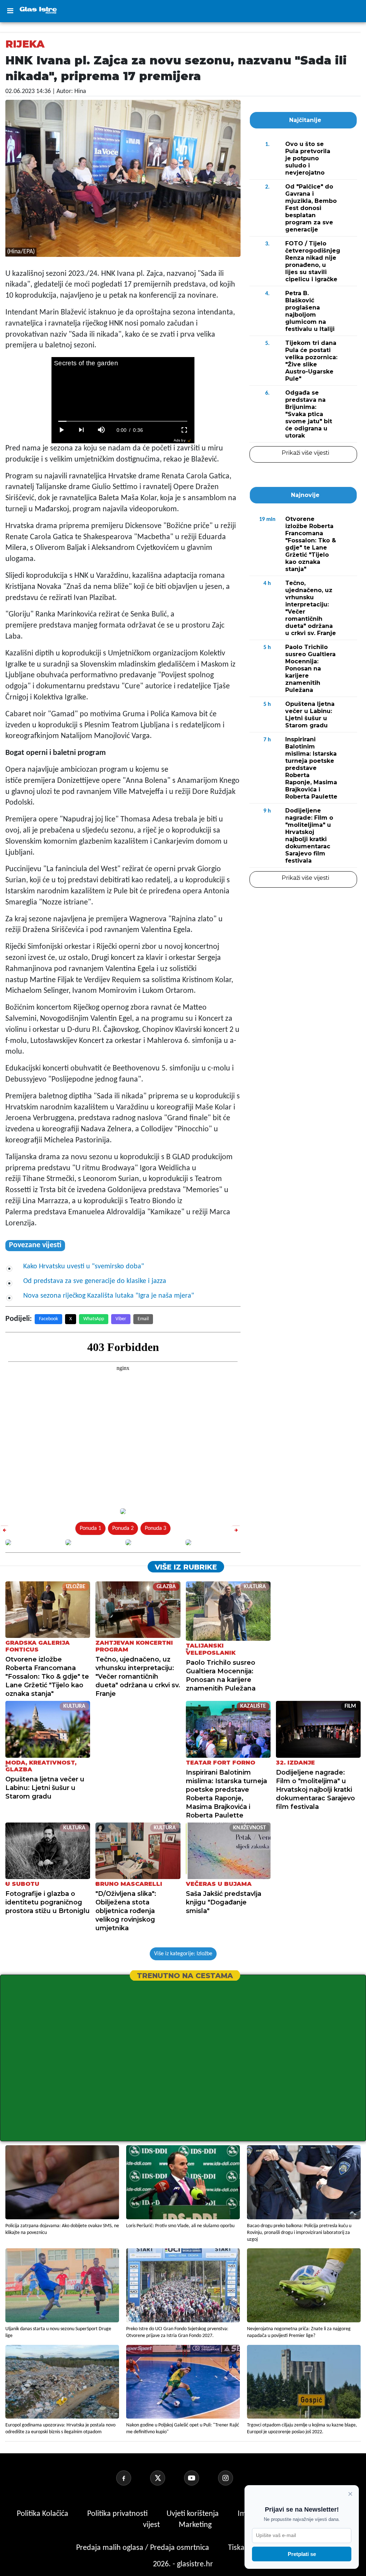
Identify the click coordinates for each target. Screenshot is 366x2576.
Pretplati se (302, 2554)
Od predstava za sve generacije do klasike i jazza (95, 1281)
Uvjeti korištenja (194, 2514)
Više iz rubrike (186, 1567)
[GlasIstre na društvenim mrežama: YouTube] (200, 2478)
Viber (121, 1319)
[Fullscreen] (184, 430)
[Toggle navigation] (10, 11)
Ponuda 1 (90, 1528)
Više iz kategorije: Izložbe (183, 1954)
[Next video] (81, 430)
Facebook (48, 1319)
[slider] (123, 421)
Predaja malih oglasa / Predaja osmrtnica (144, 2548)
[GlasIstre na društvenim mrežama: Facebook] (132, 2478)
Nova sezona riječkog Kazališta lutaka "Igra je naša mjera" (109, 1296)
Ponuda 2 (123, 1528)
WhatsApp (94, 1319)
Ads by (180, 440)
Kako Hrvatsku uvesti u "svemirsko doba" (84, 1267)
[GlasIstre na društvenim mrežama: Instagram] (234, 2478)
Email (143, 1319)
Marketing (195, 2525)
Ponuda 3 (155, 1528)
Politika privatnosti (117, 2514)
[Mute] (102, 430)
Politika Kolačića (43, 2514)
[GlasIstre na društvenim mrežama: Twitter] (166, 2478)
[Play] (61, 430)
